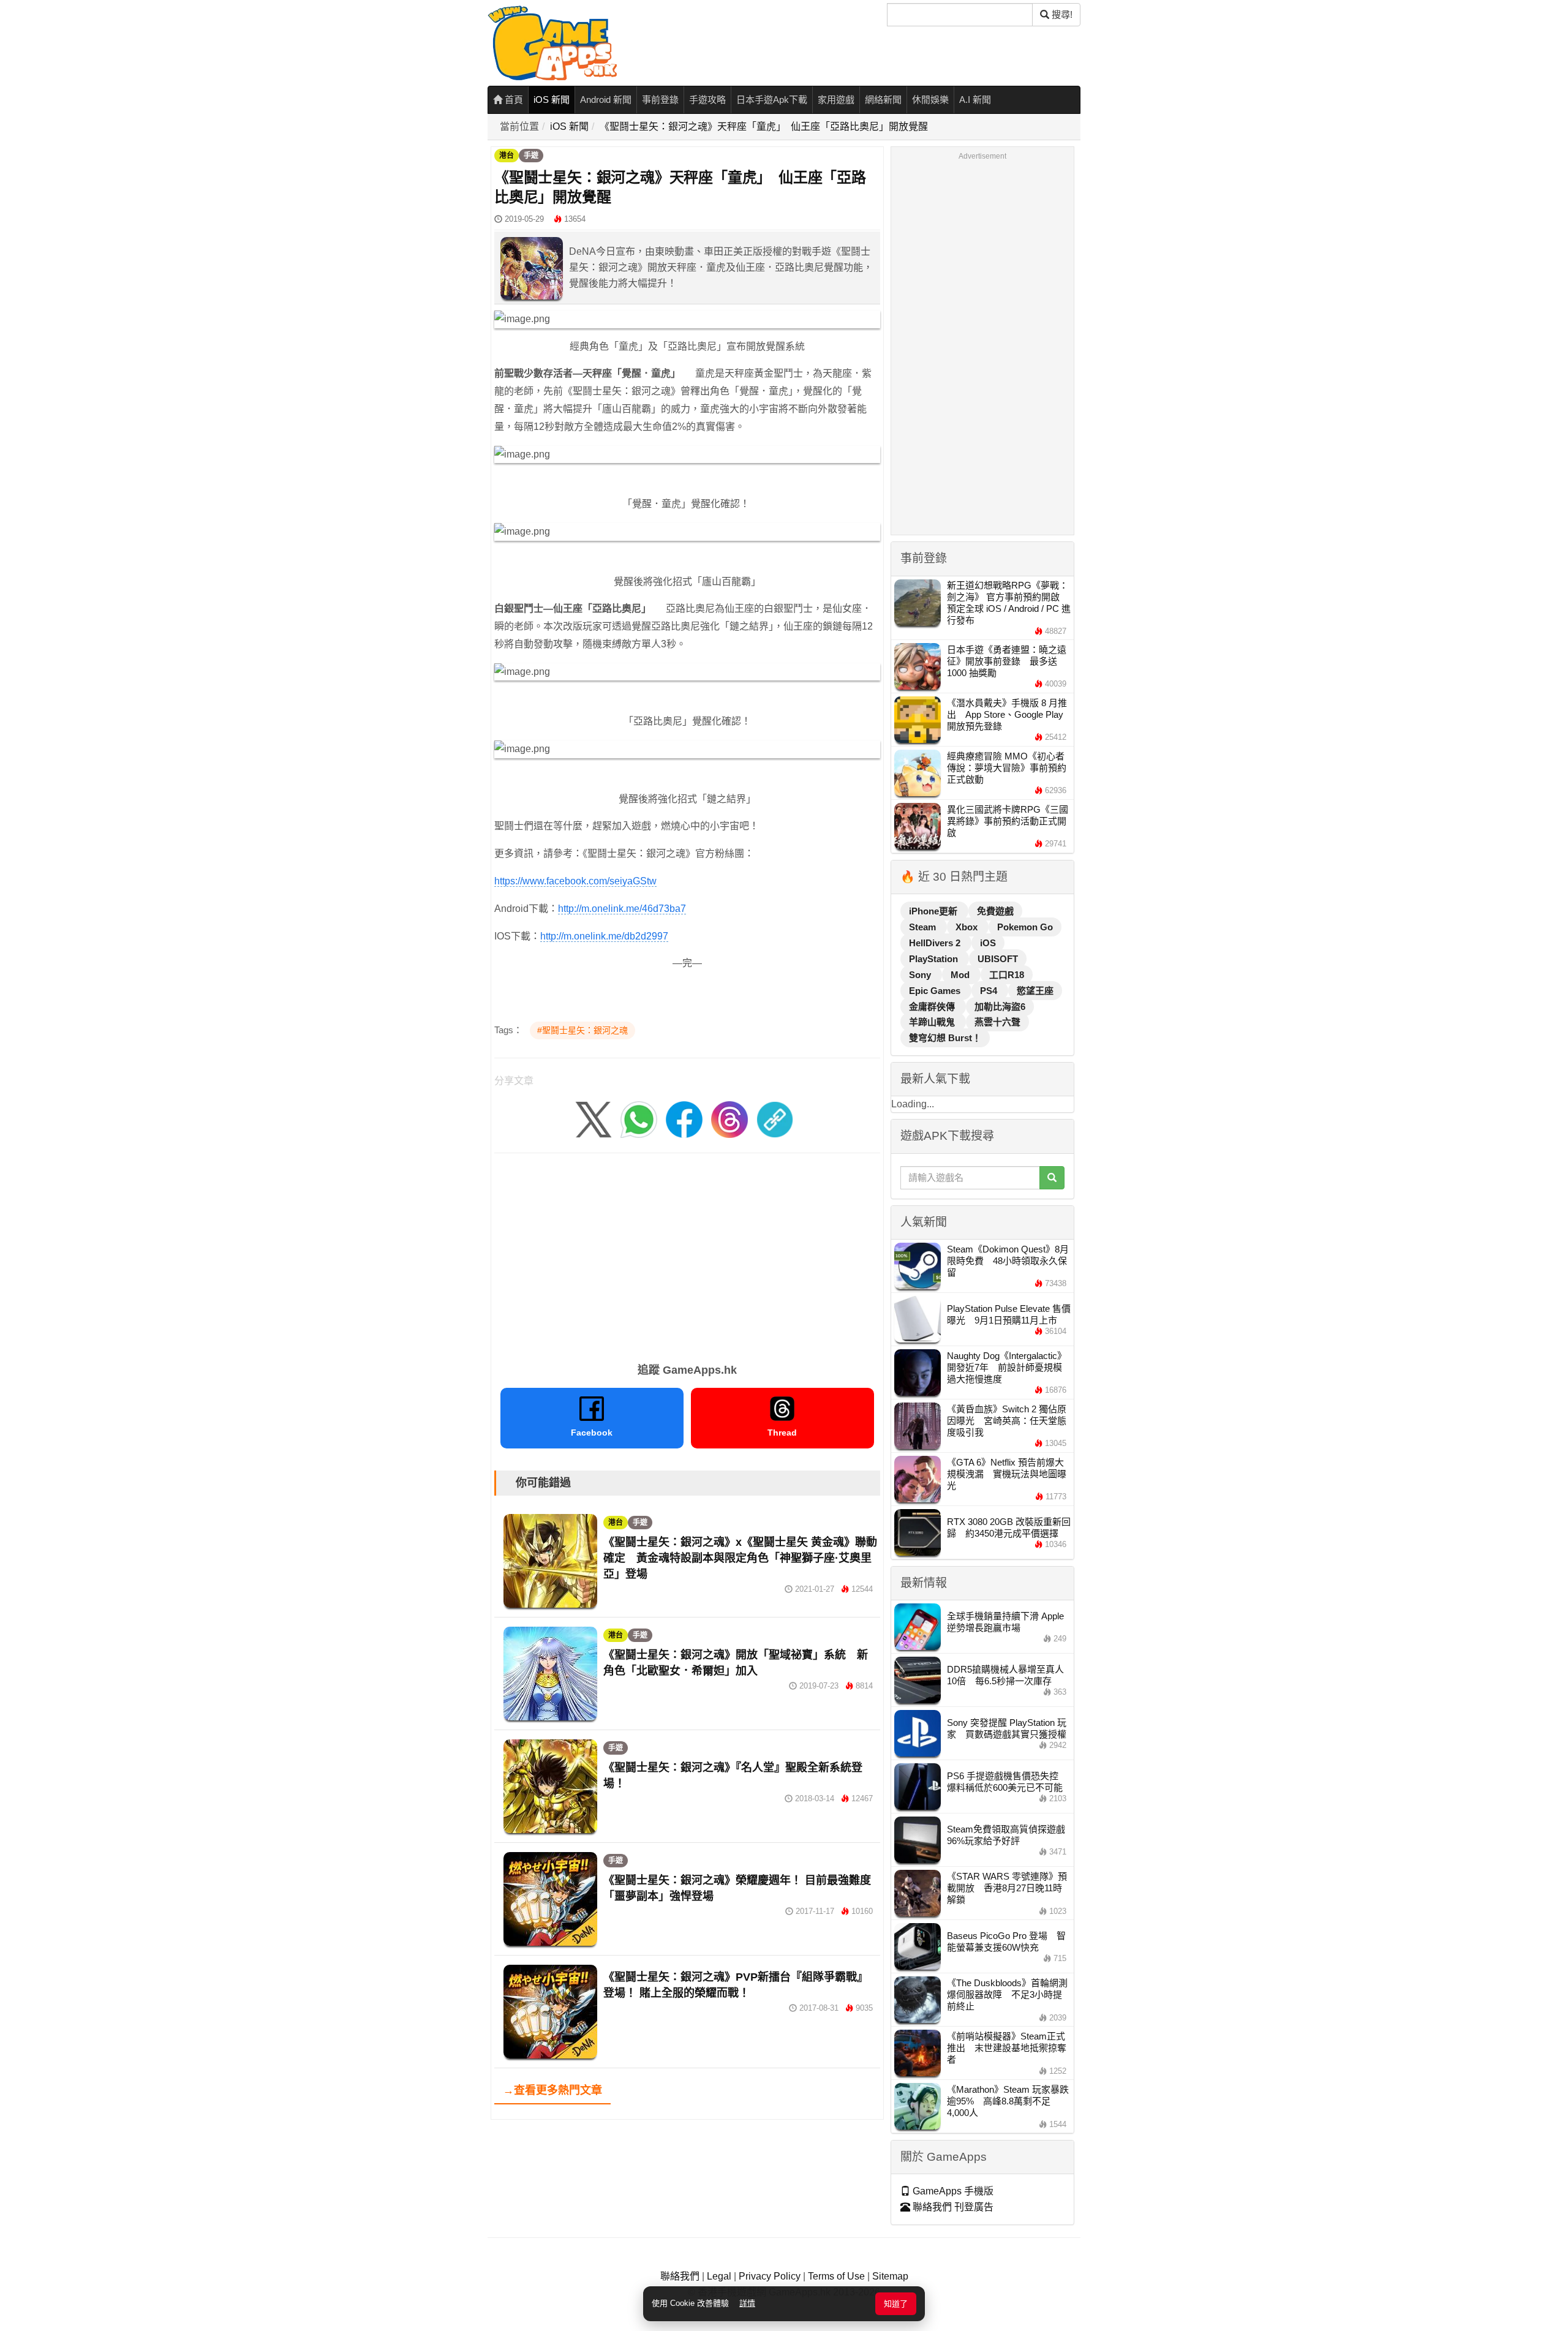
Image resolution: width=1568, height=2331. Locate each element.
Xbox (968, 927)
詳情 (747, 2303)
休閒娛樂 (930, 100)
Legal (719, 2276)
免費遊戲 (995, 911)
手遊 (531, 156)
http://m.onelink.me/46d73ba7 (622, 909)
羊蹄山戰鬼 (933, 1022)
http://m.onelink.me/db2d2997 (604, 936)
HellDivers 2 (936, 943)
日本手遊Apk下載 (772, 100)
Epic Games (936, 991)
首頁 (513, 100)
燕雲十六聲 (997, 1022)
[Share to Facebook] (684, 1119)
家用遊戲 (836, 100)
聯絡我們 (680, 2276)
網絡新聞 (883, 100)
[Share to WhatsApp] (639, 1119)
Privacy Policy (770, 2276)
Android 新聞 (606, 100)
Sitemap (890, 2276)
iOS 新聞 (552, 100)
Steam (924, 927)
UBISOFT (998, 959)
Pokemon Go (1025, 927)
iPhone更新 (934, 911)
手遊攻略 (707, 100)
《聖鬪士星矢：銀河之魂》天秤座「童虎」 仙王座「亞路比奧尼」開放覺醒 (764, 126)
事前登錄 (660, 100)
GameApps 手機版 (952, 2191)
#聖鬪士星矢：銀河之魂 (582, 1030)
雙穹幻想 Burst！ (945, 1038)
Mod (961, 975)
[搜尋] (1052, 1178)
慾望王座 (1035, 991)
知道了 (896, 2304)
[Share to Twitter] (594, 1119)
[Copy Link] (775, 1119)
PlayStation (935, 959)
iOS (988, 943)
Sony (921, 975)
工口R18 (1007, 975)
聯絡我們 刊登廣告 (952, 2207)
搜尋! (1061, 14)
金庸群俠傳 (933, 1007)
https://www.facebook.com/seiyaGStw (575, 881)
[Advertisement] (687, 1254)
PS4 (990, 991)
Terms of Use (836, 2276)
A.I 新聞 (975, 100)
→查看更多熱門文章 (552, 2090)
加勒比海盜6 (1000, 1007)
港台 (507, 156)
